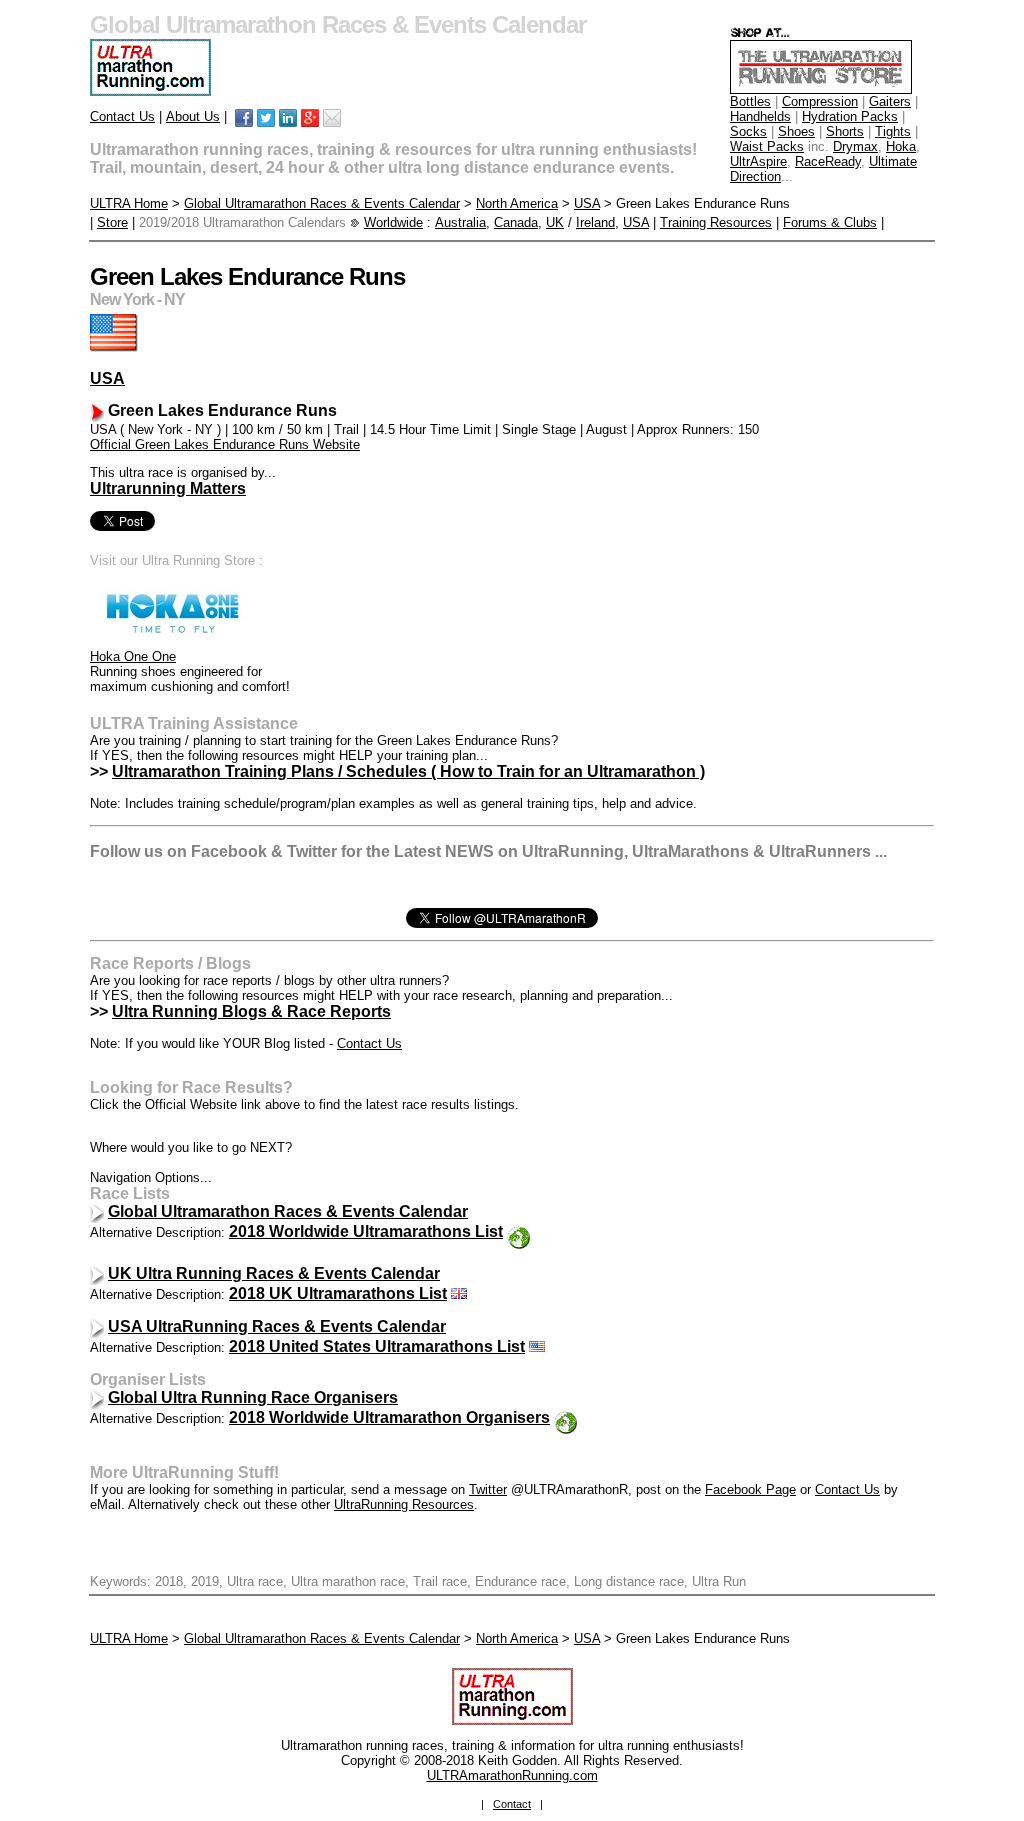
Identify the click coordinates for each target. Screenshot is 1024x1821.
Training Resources (716, 222)
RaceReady (828, 161)
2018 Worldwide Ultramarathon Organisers (389, 1417)
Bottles (750, 101)
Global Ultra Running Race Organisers (253, 1397)
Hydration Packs (850, 116)
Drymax (855, 146)
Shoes (796, 131)
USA (587, 203)
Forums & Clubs (830, 222)
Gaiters (890, 101)
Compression (820, 101)
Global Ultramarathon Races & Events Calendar (322, 203)
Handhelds (760, 116)
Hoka (901, 146)
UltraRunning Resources (404, 1504)
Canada (516, 222)
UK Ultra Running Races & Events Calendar (274, 1273)
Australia (460, 222)
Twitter (488, 1489)
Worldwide (393, 222)
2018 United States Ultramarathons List (377, 1346)
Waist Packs (767, 146)
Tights (893, 131)
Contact (512, 1804)
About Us (193, 116)
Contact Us (122, 116)
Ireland (595, 222)
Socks (748, 131)
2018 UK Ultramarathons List (338, 1293)
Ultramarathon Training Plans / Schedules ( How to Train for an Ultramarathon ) (408, 771)
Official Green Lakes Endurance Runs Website (225, 444)
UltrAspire (758, 161)
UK (555, 222)
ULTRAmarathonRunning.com (512, 1775)
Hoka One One (133, 656)
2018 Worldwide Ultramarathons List (366, 1231)
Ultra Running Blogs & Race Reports (251, 1011)
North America (517, 203)
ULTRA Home (129, 203)
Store (112, 222)
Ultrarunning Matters (168, 488)
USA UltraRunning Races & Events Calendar (277, 1326)
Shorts (845, 131)
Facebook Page (750, 1489)
